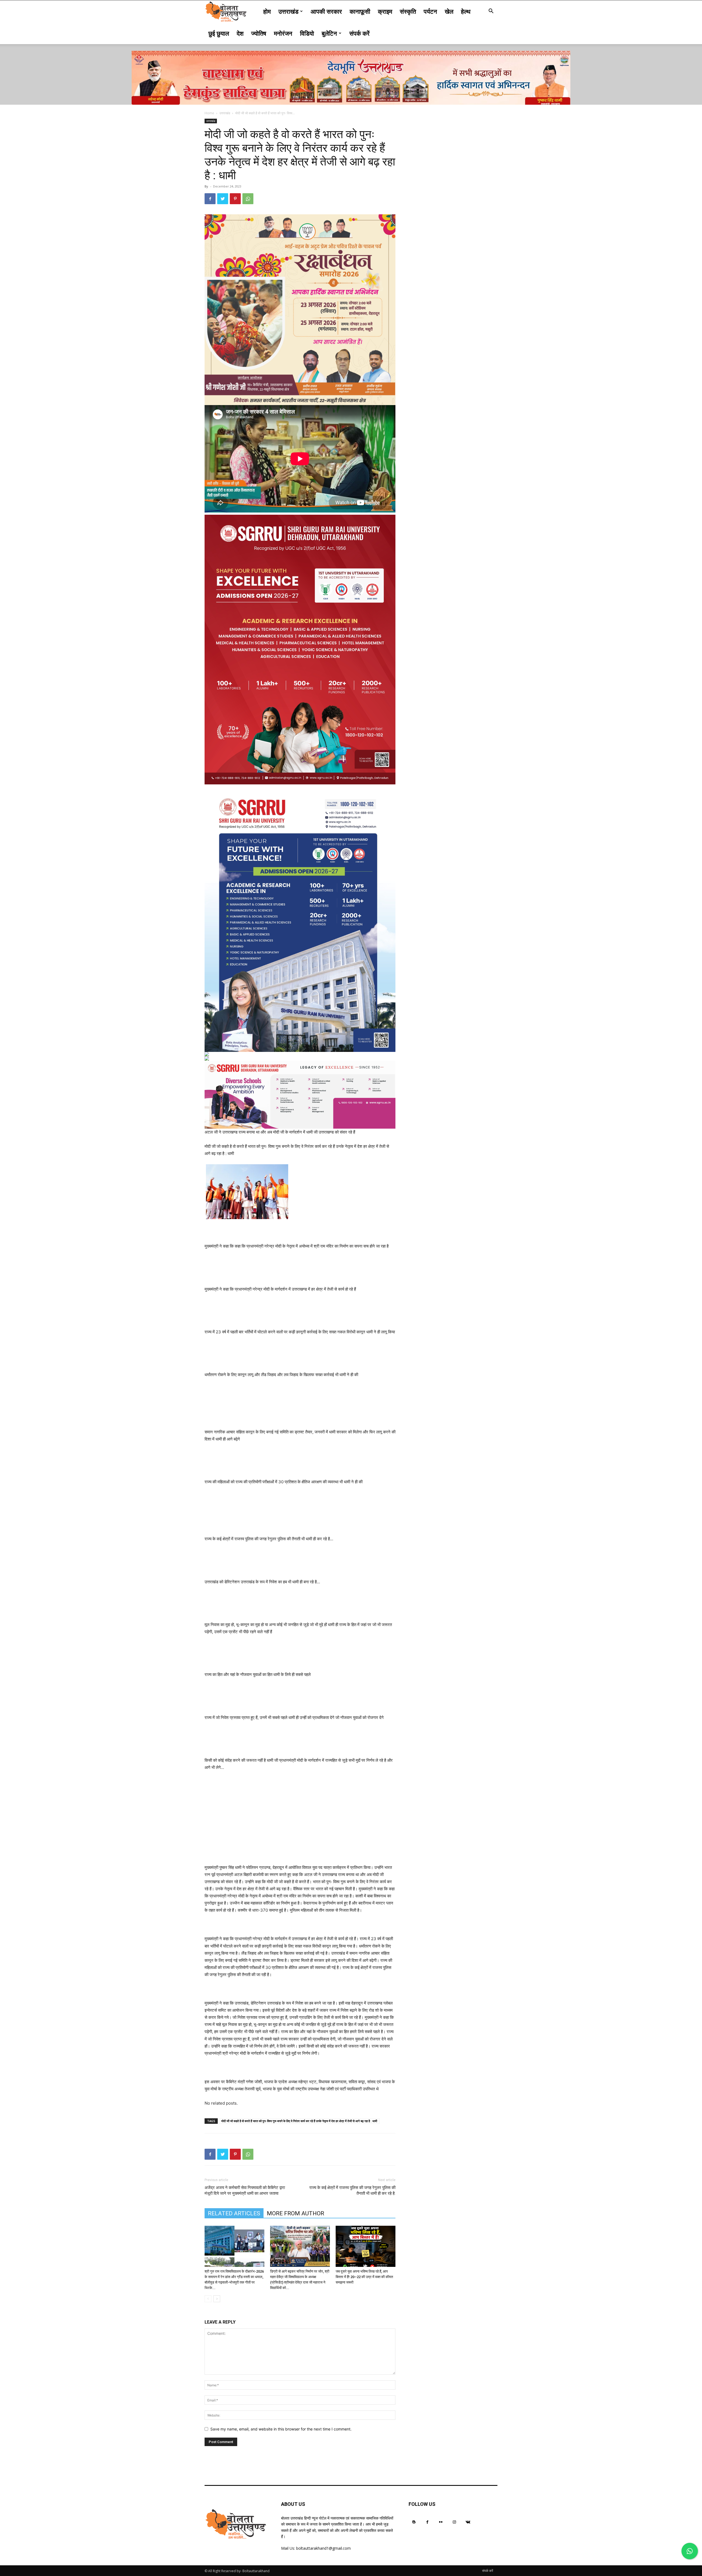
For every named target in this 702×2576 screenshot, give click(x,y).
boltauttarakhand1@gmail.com (323, 2548)
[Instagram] (455, 2522)
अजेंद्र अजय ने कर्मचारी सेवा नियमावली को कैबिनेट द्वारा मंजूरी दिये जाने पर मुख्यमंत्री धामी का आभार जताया (245, 2191)
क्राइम (385, 11)
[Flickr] (441, 2522)
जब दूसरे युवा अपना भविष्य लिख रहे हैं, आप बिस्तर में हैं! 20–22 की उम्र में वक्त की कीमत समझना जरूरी (364, 2277)
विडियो (307, 33)
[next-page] (217, 2299)
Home (209, 113)
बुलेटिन (329, 33)
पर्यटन (430, 11)
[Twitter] (223, 199)
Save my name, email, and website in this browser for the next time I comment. (281, 2429)
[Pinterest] (235, 199)
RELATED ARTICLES (234, 2213)
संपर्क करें (360, 33)
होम (267, 11)
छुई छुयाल (219, 33)
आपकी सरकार (326, 11)
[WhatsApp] (248, 199)
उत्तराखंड (288, 11)
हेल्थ (466, 11)
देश (240, 33)
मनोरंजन (283, 33)
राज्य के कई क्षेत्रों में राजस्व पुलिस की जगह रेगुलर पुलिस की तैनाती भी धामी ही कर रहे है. (352, 2191)
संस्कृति (408, 11)
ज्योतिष (259, 33)
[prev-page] (208, 2299)
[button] (491, 12)
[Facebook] (210, 199)
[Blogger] (414, 2522)
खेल (449, 11)
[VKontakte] (468, 2522)
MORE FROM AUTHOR (295, 2213)
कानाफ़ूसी (360, 11)
